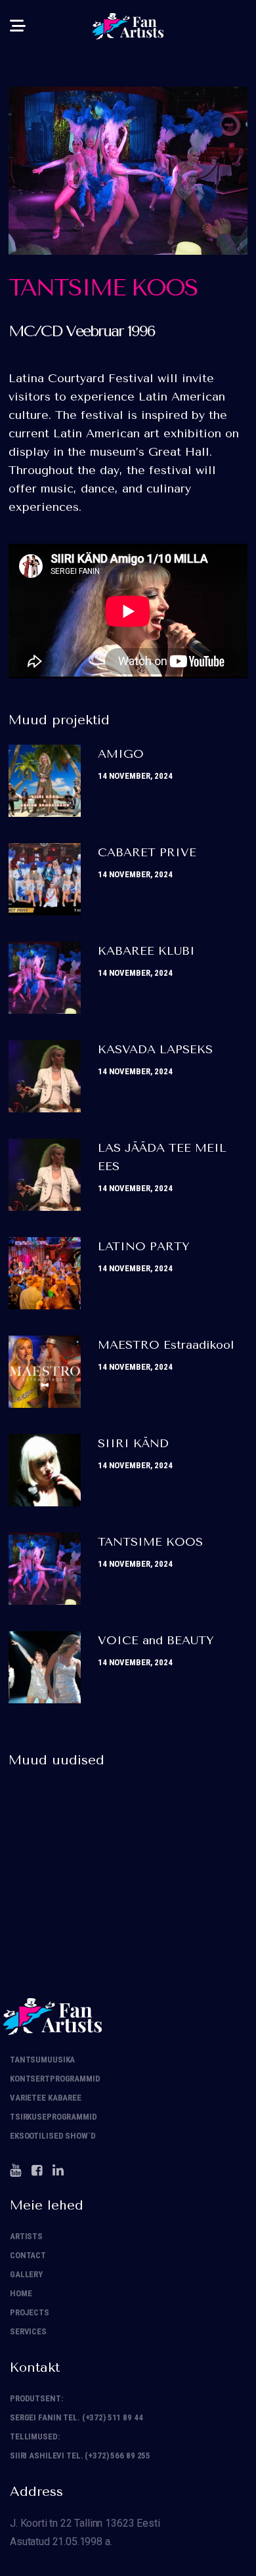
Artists (26, 2236)
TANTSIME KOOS (150, 1542)
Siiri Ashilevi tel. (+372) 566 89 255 (80, 2456)
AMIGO (121, 754)
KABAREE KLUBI (146, 951)
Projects (30, 2312)
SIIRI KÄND (133, 1443)
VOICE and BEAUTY (156, 1640)
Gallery (26, 2274)
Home (21, 2293)
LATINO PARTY (144, 1246)
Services (28, 2331)
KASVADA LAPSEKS (155, 1049)
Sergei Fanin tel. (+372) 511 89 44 (76, 2417)
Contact (28, 2255)
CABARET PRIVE (147, 852)
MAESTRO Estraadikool (166, 1345)
